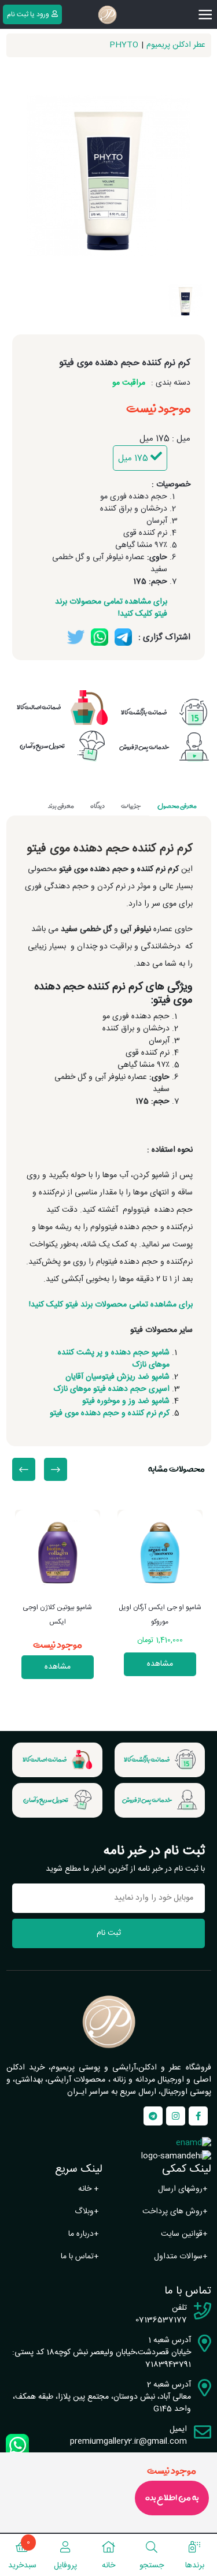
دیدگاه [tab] (98, 806)
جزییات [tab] (131, 806)
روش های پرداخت (175, 2212)
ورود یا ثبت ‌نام (28, 14)
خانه (89, 2189)
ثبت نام (109, 1933)
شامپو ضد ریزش (143, 1377)
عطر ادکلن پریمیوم (176, 45)
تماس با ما (80, 2257)
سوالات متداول (181, 2257)
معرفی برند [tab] (61, 806)
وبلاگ (87, 2212)
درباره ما (84, 2234)
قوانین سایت (184, 2234)
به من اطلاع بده (172, 2498)
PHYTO (124, 45)
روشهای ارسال (183, 2189)
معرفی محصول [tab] (177, 806)
